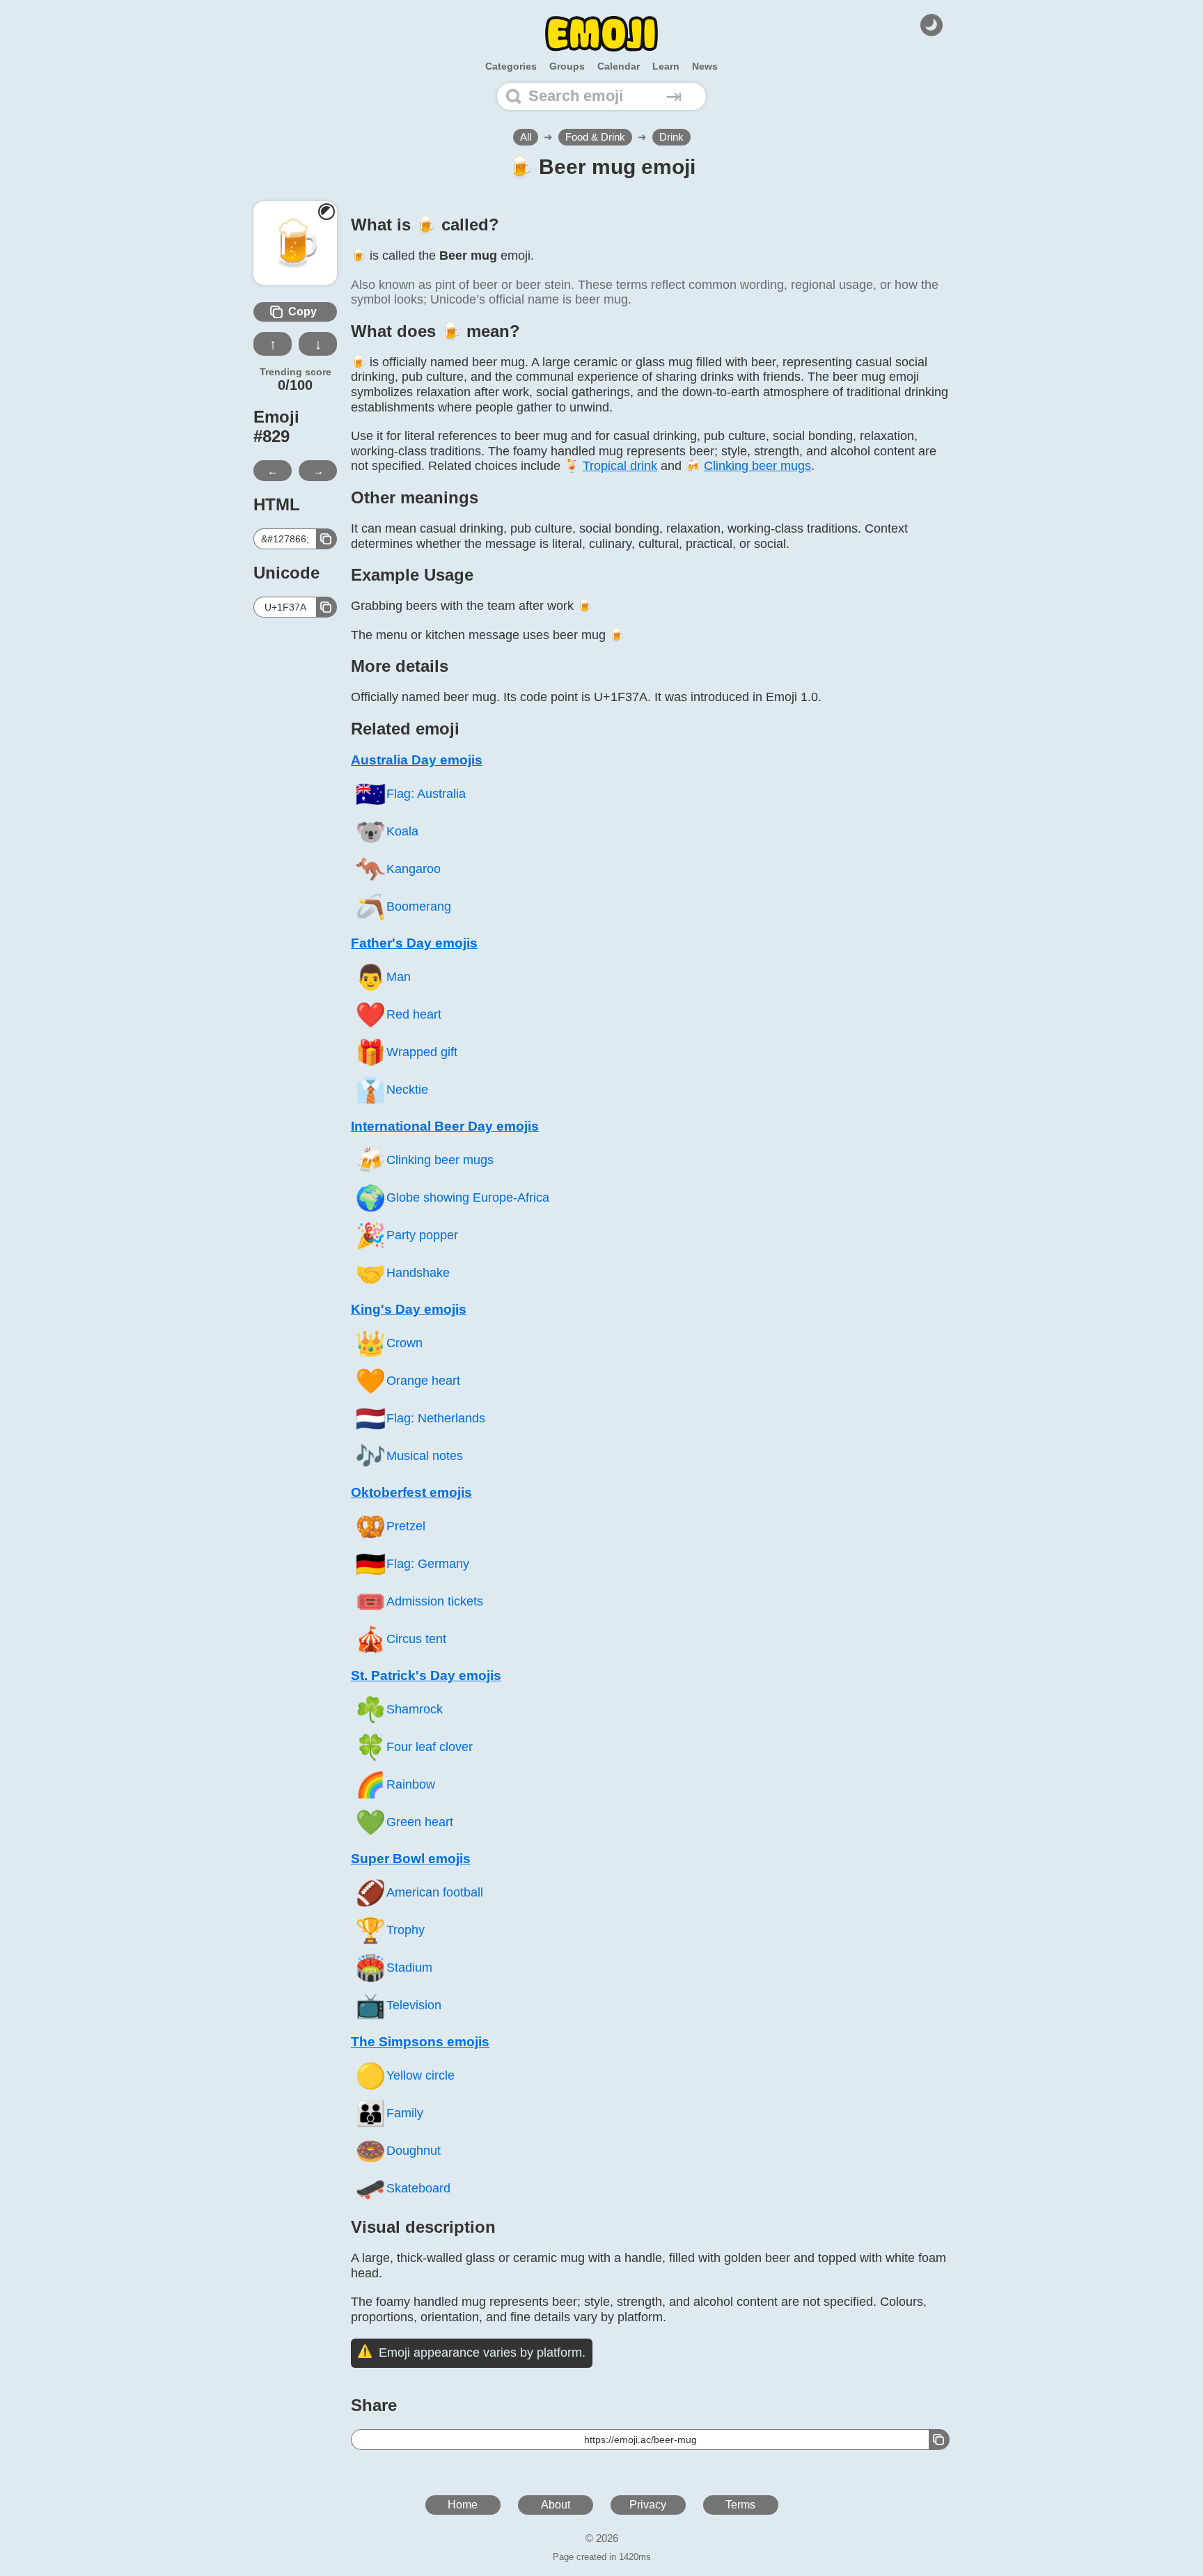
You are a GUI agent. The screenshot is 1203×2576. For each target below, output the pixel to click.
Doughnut (398, 2151)
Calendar (619, 66)
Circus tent (401, 1639)
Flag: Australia (410, 794)
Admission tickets (419, 1602)
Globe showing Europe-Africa (452, 1198)
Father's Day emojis (414, 943)
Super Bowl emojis (411, 1859)
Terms (740, 2505)
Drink (671, 137)
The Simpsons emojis (420, 2042)
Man (383, 977)
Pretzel (390, 1526)
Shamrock (399, 1710)
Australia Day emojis (417, 760)
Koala (387, 832)
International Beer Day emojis (445, 1126)
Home (463, 2505)
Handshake (402, 1273)
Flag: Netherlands (420, 1419)
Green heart (404, 1822)
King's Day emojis (409, 1309)
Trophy (390, 1930)
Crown (389, 1343)
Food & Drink (595, 137)
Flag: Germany (412, 1564)
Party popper (407, 1235)
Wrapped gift (406, 1052)
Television (398, 2005)
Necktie (392, 1090)
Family (389, 2113)
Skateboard (403, 2189)
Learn (666, 66)
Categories (511, 66)
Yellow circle (405, 2076)
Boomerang (403, 907)
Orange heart (408, 1381)
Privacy (648, 2505)
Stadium (394, 1968)
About (556, 2505)
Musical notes (409, 1456)
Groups (567, 66)
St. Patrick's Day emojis (426, 1675)
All (526, 137)
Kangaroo (398, 869)
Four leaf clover (414, 1747)
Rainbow (395, 1785)
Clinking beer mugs (424, 1160)
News (705, 66)
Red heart (398, 1015)
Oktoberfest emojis (411, 1492)
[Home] (601, 34)
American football (419, 1893)
